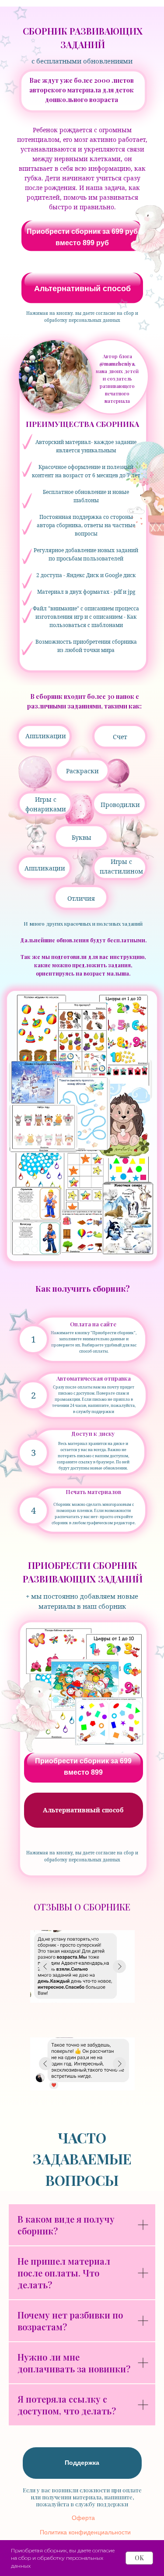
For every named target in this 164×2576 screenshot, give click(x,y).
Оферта (83, 2518)
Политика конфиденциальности (85, 2532)
